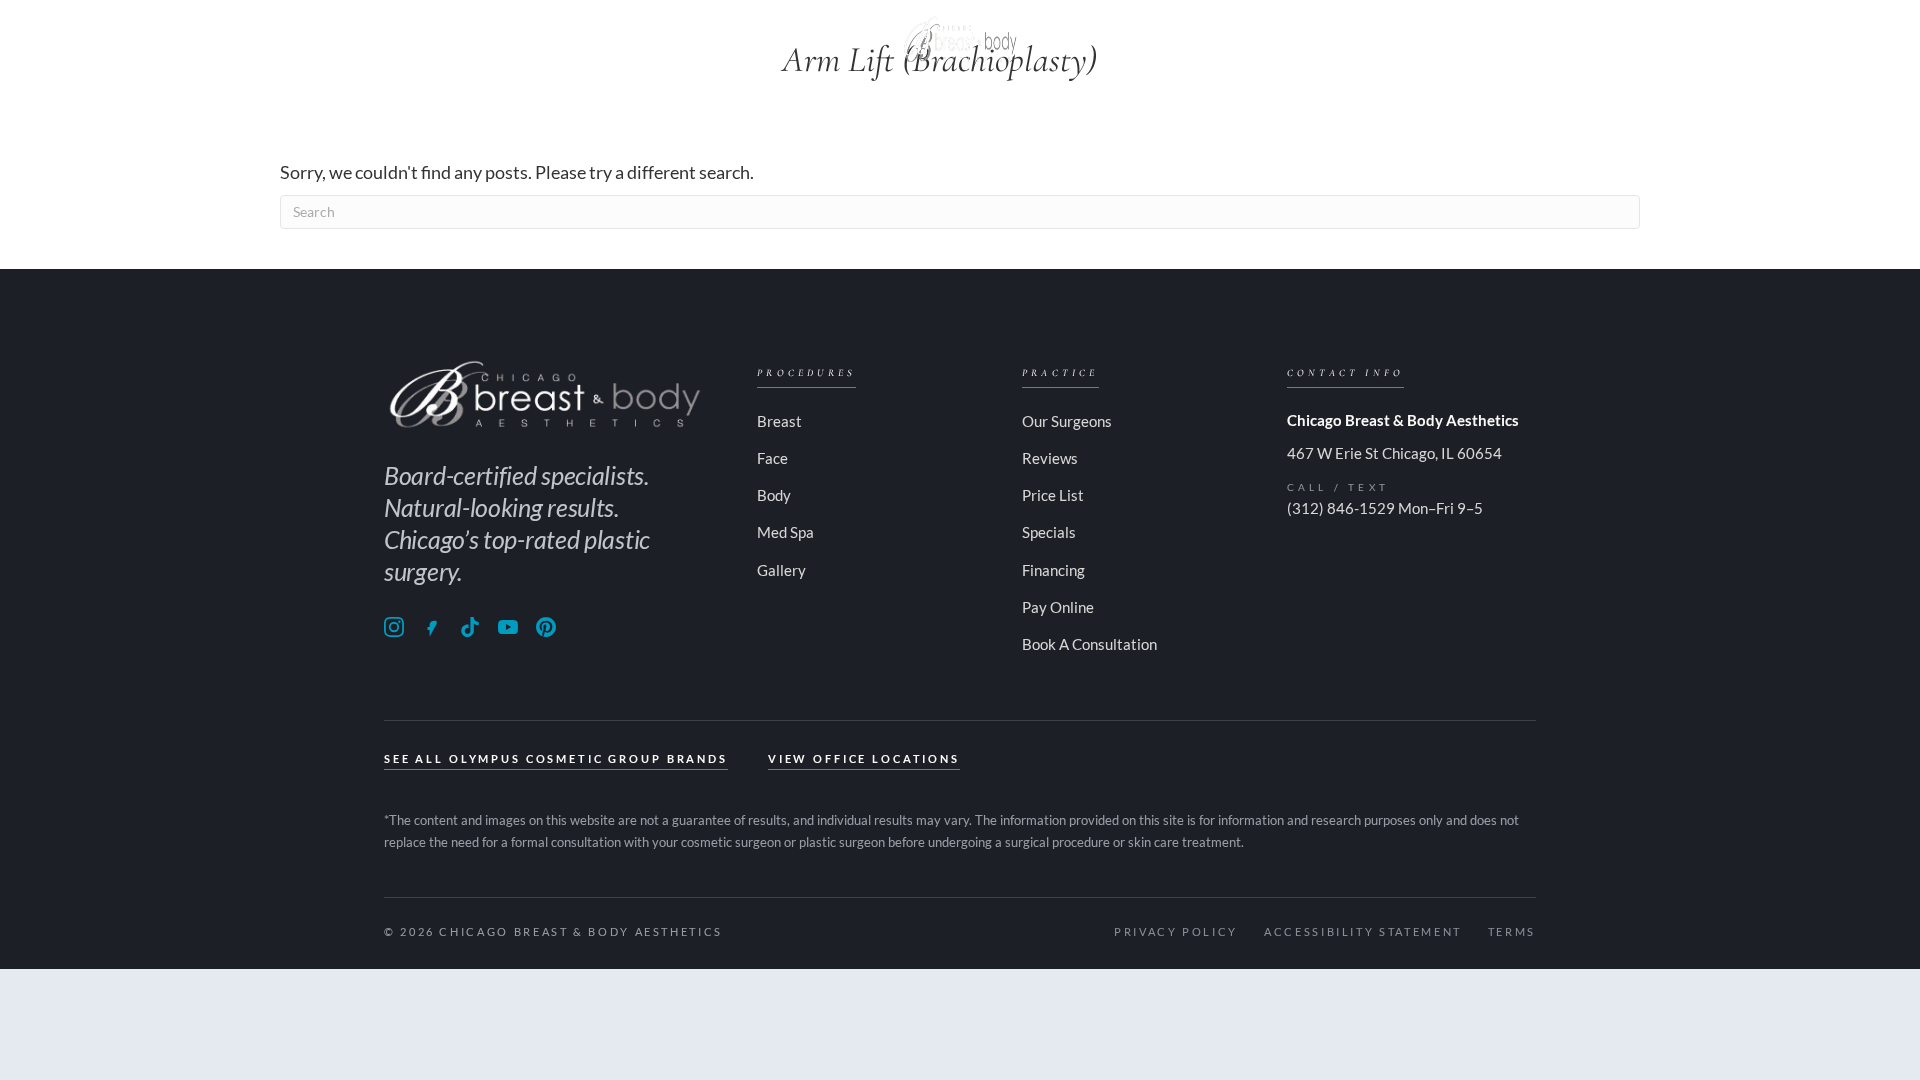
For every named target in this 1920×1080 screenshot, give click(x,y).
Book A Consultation (1089, 644)
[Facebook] (432, 627)
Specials (1197, 39)
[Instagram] (394, 627)
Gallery (1087, 39)
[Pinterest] (546, 627)
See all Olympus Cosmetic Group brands (556, 758)
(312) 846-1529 (1341, 508)
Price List (1053, 495)
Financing (1053, 570)
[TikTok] (470, 627)
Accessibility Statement (1363, 931)
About (428, 39)
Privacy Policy (1176, 931)
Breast (532, 39)
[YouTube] (508, 627)
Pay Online (1467, 39)
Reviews (1050, 458)
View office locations (864, 758)
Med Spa (819, 39)
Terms (1512, 931)
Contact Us (1326, 39)
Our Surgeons (1067, 421)
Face (716, 39)
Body (630, 39)
